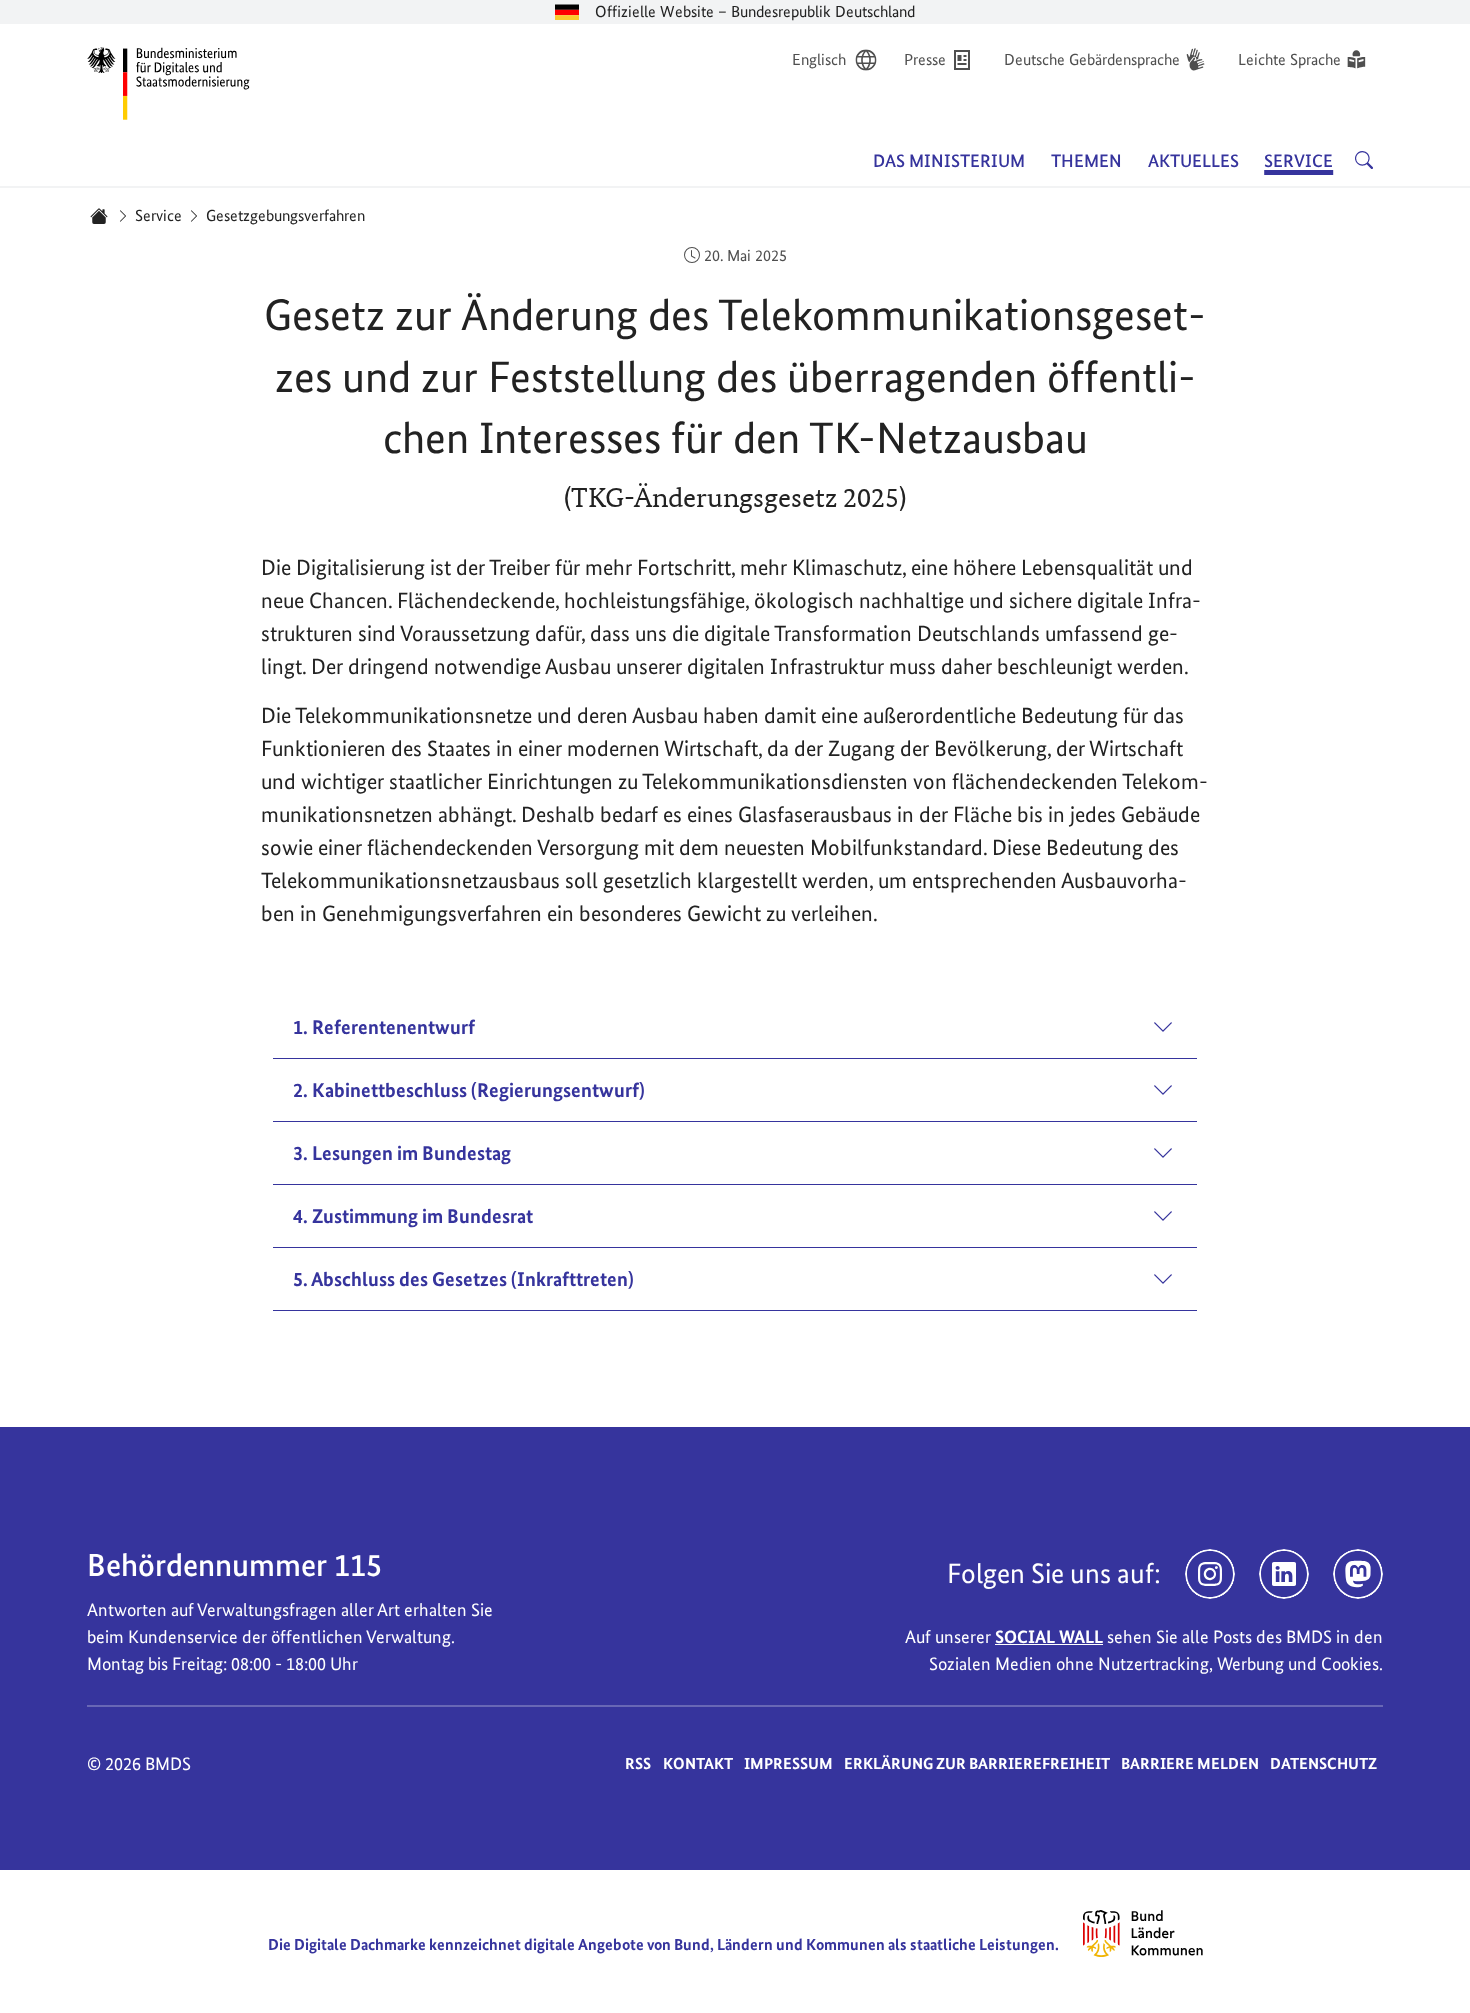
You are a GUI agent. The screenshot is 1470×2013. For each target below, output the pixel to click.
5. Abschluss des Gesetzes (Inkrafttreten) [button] (463, 1279)
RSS (638, 1763)
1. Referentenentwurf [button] (384, 1027)
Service (158, 215)
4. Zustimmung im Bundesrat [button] (413, 1216)
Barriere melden (1190, 1763)
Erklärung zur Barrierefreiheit (977, 1763)
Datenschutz (1323, 1763)
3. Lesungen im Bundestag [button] (402, 1153)
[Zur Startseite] (169, 80)
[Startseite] (99, 216)
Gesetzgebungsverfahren (285, 215)
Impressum (788, 1763)
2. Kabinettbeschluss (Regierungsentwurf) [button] (469, 1090)
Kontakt (698, 1763)
